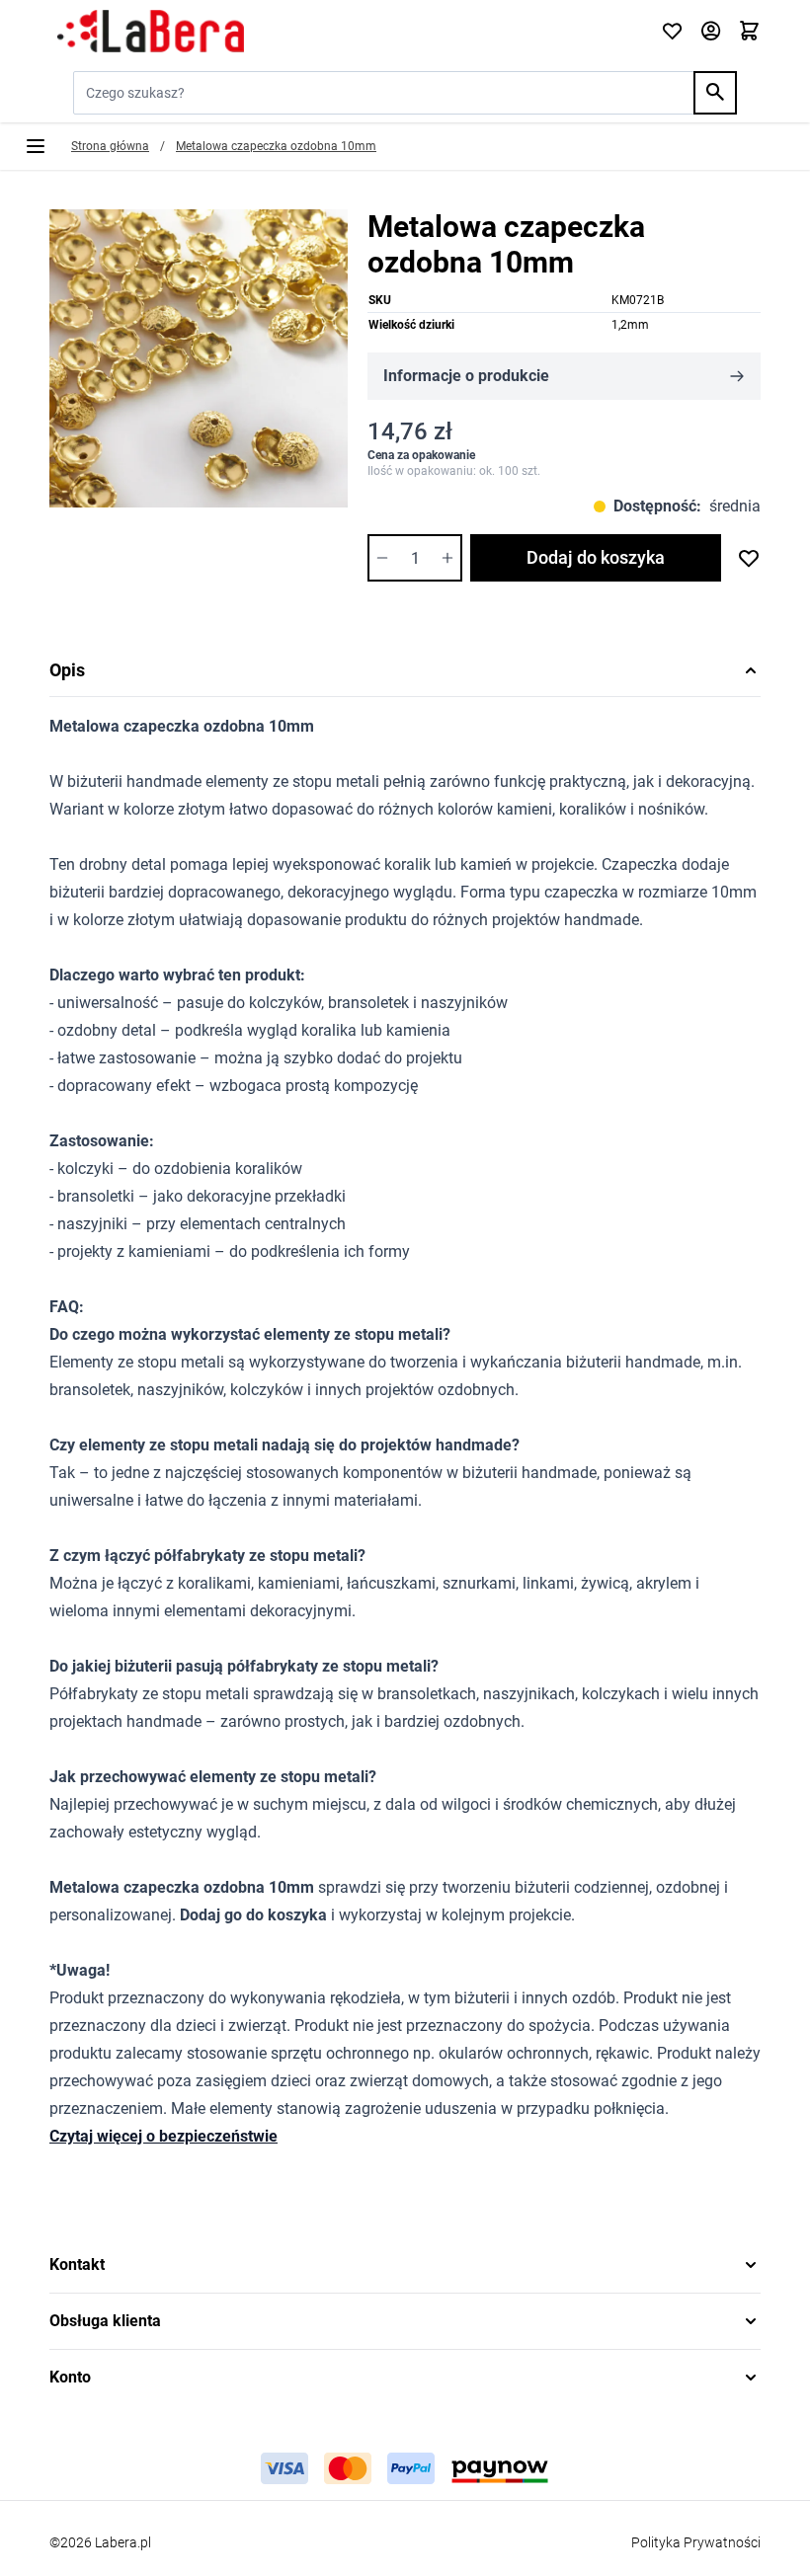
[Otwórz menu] (36, 146)
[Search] (715, 93)
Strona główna (110, 146)
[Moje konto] (711, 32)
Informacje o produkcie (466, 376)
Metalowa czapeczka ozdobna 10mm (276, 146)
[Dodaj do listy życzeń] (749, 558)
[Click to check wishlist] (672, 32)
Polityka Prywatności (696, 2542)
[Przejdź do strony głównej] (343, 32)
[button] (405, 2265)
